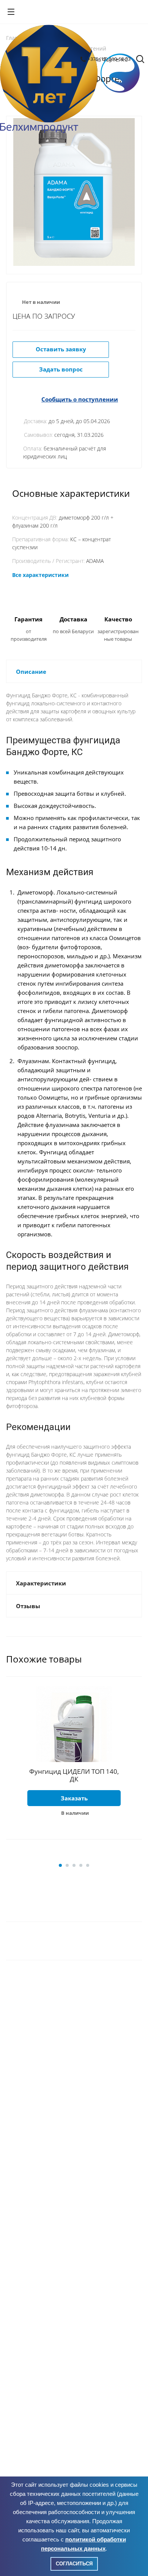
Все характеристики (40, 575)
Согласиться (74, 2564)
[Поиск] (140, 60)
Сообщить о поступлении (80, 399)
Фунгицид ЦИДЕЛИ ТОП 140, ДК (74, 1775)
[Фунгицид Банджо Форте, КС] (74, 192)
